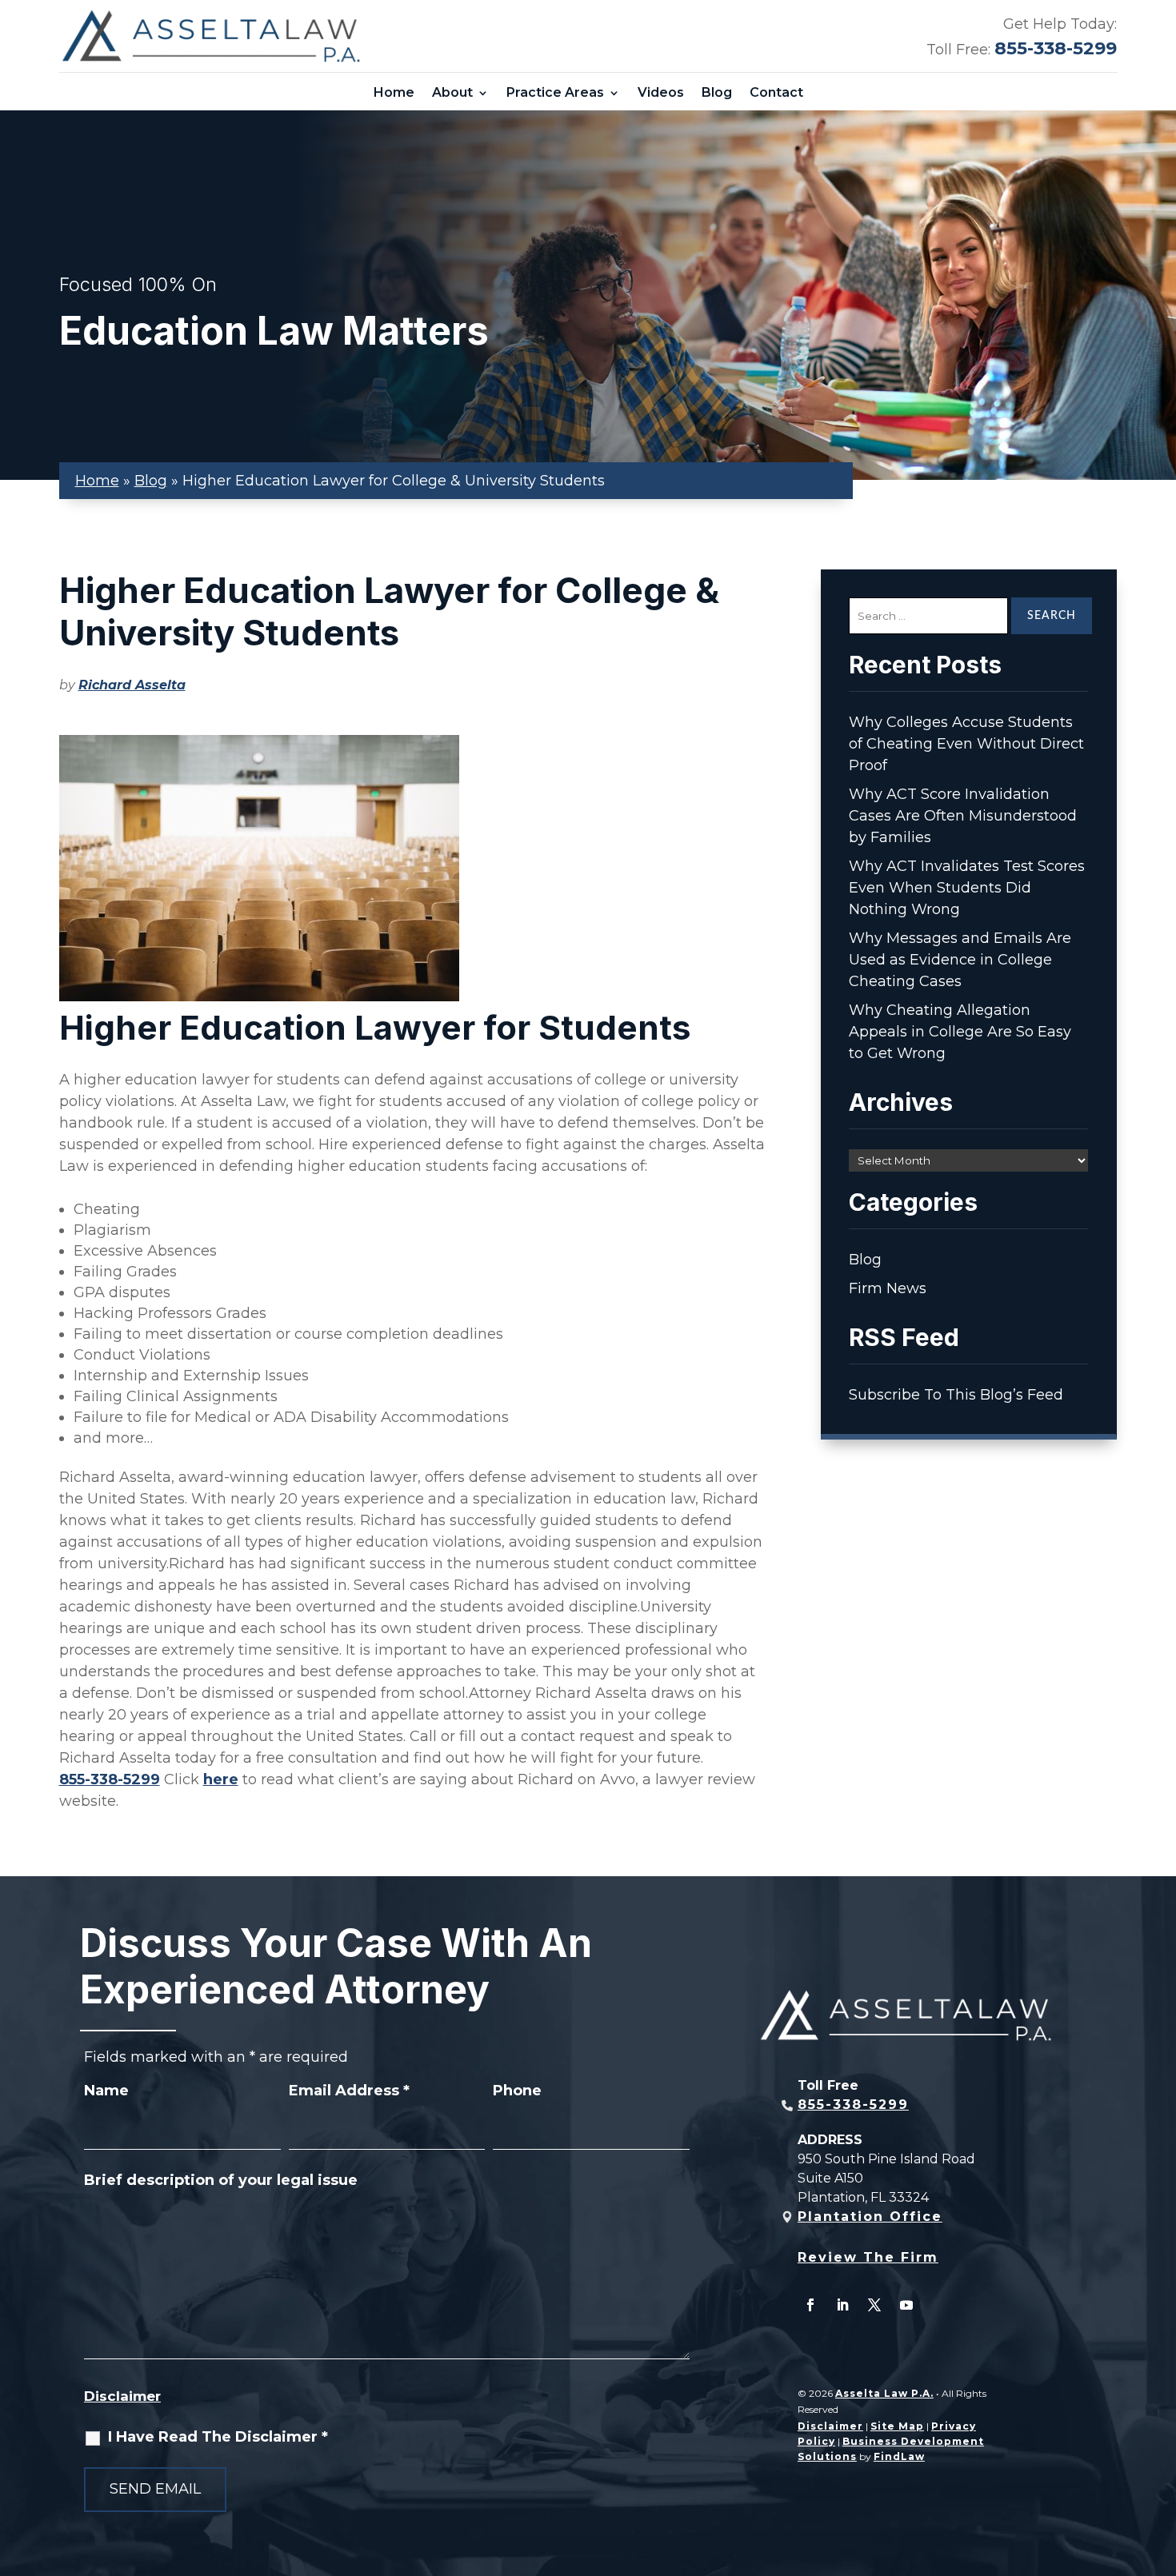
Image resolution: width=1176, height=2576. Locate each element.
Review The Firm (868, 2257)
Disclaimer (122, 2396)
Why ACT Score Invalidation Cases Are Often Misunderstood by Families (963, 816)
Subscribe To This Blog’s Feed (956, 1395)
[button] (1160, 2460)
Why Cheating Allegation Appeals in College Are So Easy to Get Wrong (960, 1032)
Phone (517, 2091)
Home (394, 93)
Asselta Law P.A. (884, 2393)
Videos (661, 93)
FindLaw (899, 2456)
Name (106, 2091)
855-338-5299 (1056, 48)
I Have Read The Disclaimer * (218, 2437)
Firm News (888, 1288)
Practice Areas (555, 93)
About (452, 93)
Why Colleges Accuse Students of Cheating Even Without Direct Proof (966, 744)
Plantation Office (870, 2217)
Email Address (349, 2091)
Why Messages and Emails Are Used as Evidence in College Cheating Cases (960, 960)
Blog (717, 93)
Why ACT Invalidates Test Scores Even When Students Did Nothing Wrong (967, 888)
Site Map (897, 2426)
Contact (776, 93)
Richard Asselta (132, 685)
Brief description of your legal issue (221, 2180)
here (221, 1779)
